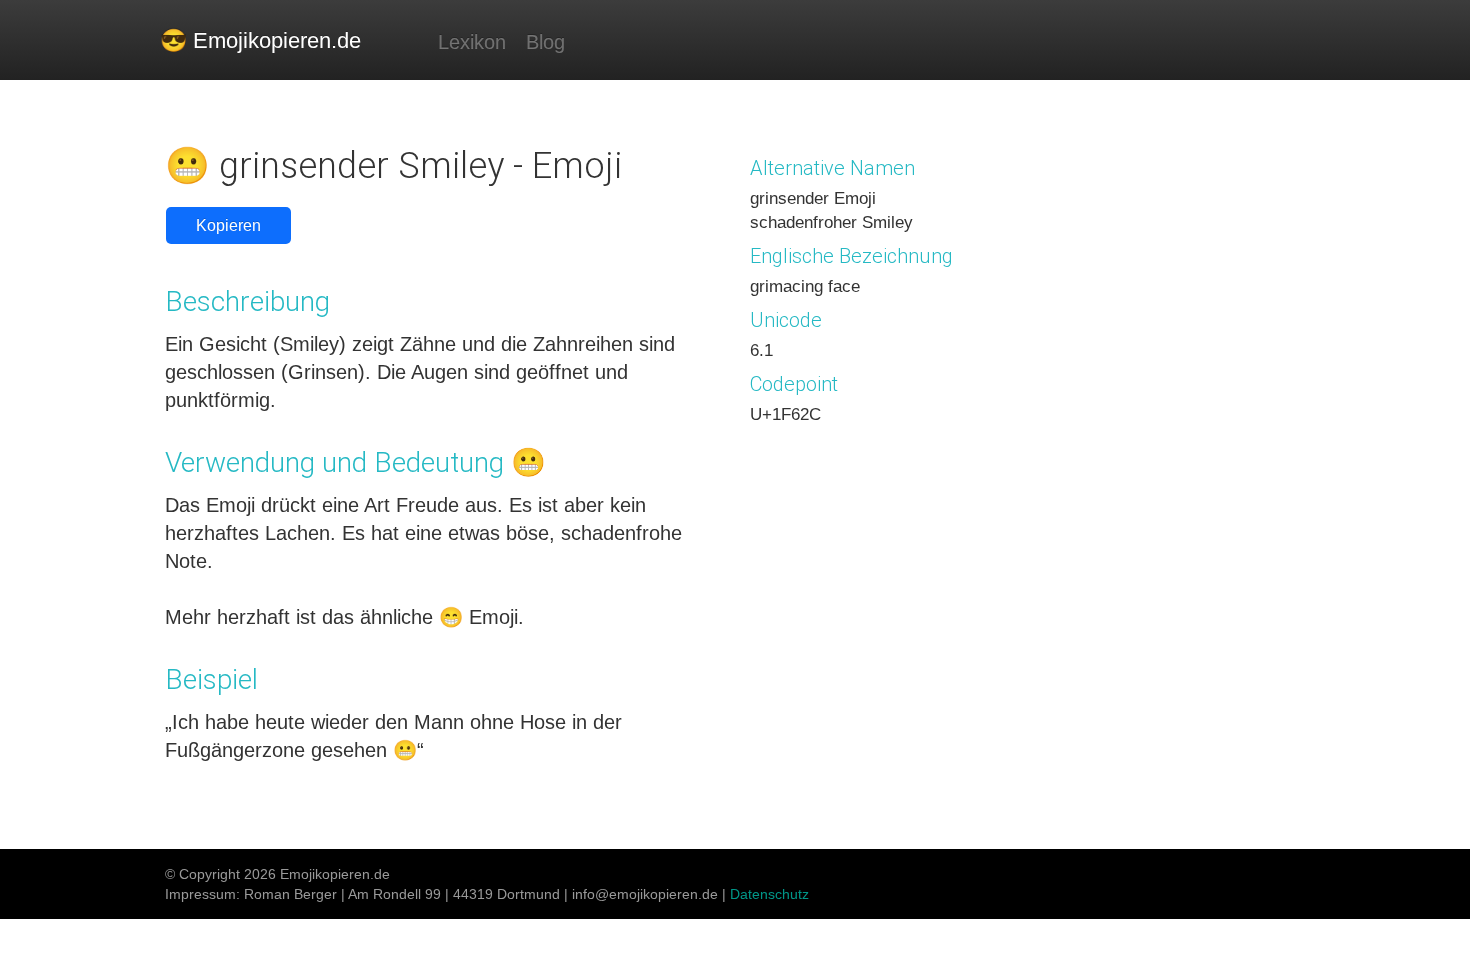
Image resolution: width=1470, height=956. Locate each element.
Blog (545, 42)
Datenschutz (769, 894)
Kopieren (228, 225)
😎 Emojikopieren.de (260, 40)
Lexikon (472, 42)
